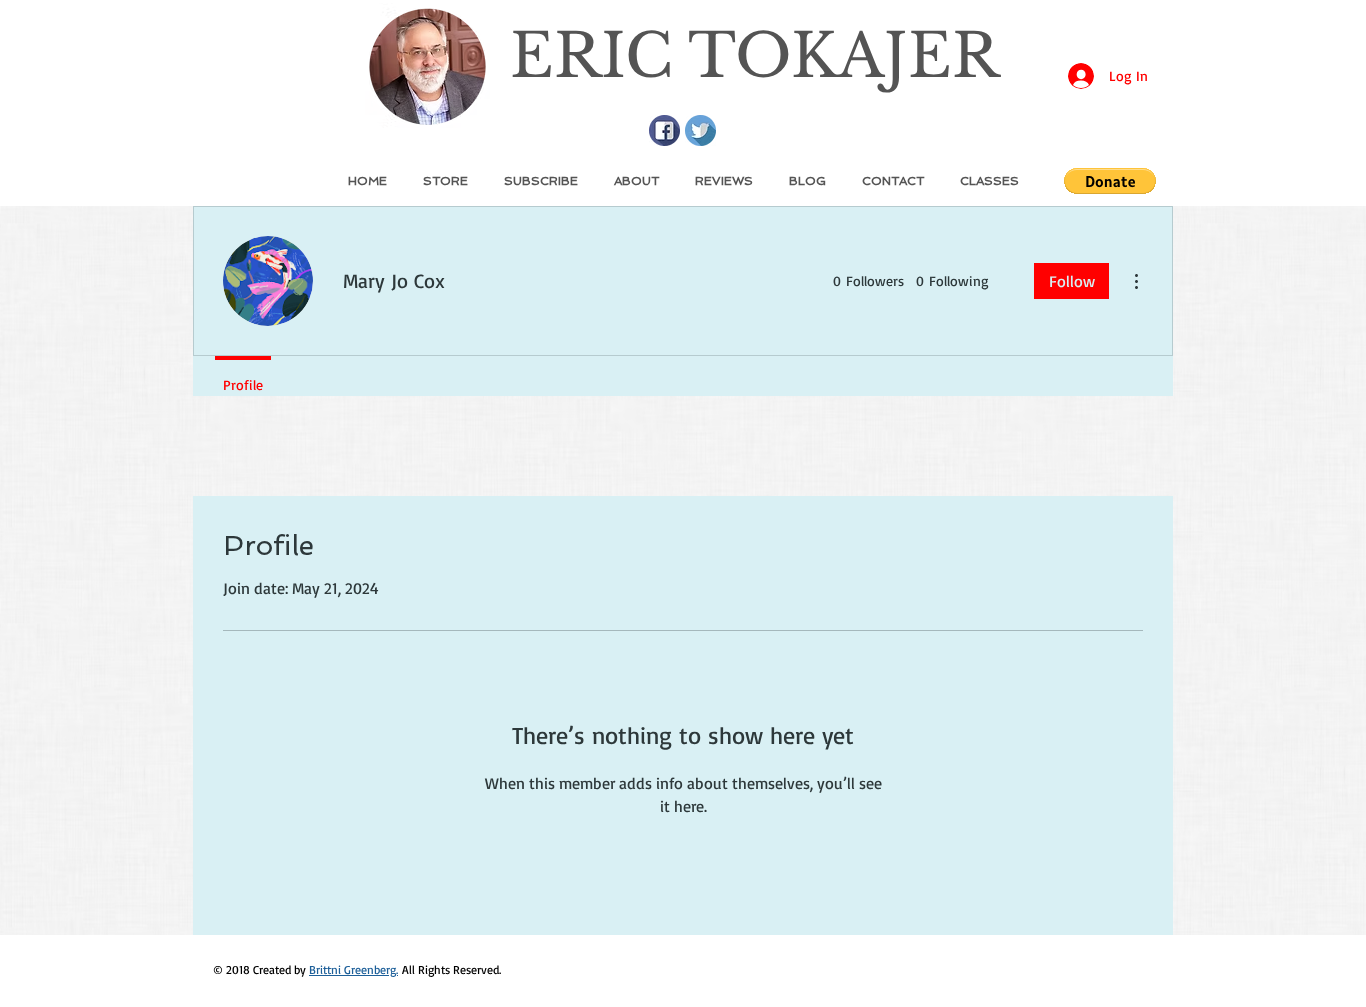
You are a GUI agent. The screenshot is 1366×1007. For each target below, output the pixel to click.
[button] (1110, 181)
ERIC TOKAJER (754, 56)
